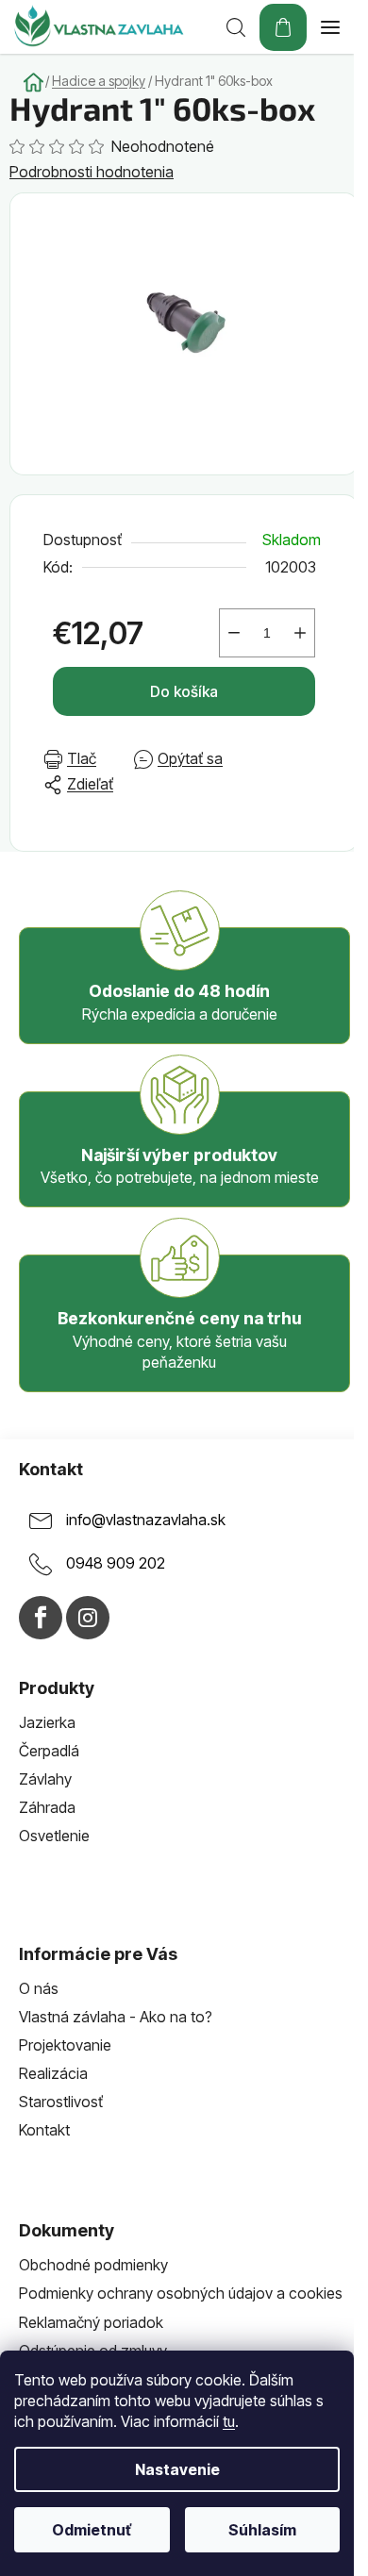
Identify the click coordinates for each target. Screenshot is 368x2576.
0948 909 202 (116, 1563)
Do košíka (184, 691)
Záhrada (47, 1807)
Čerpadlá (49, 1751)
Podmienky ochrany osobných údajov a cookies (181, 2293)
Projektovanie (65, 2045)
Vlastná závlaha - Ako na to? (116, 2017)
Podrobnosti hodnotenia (92, 172)
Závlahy (45, 1779)
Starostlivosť (61, 2102)
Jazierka (47, 1722)
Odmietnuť (92, 2530)
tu (229, 2421)
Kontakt (44, 2130)
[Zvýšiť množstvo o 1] (300, 633)
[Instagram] (88, 1618)
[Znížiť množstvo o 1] (234, 633)
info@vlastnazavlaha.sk (146, 1520)
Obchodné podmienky (93, 2265)
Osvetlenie (54, 1836)
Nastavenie (177, 2469)
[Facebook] (41, 1618)
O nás (39, 1988)
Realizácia (53, 2073)
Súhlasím (262, 2530)
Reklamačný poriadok (91, 2322)
